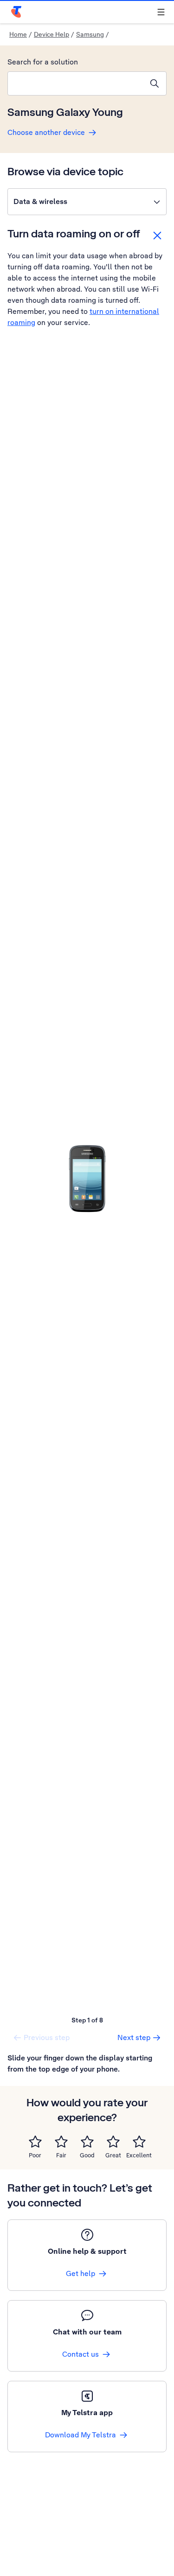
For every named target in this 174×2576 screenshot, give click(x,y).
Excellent (139, 2155)
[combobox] (75, 83)
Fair (61, 2155)
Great (113, 2155)
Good (87, 2155)
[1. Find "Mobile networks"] (87, 1178)
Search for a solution (43, 62)
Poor (35, 2155)
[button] (87, 202)
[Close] (157, 236)
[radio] (35, 2142)
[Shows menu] (161, 12)
